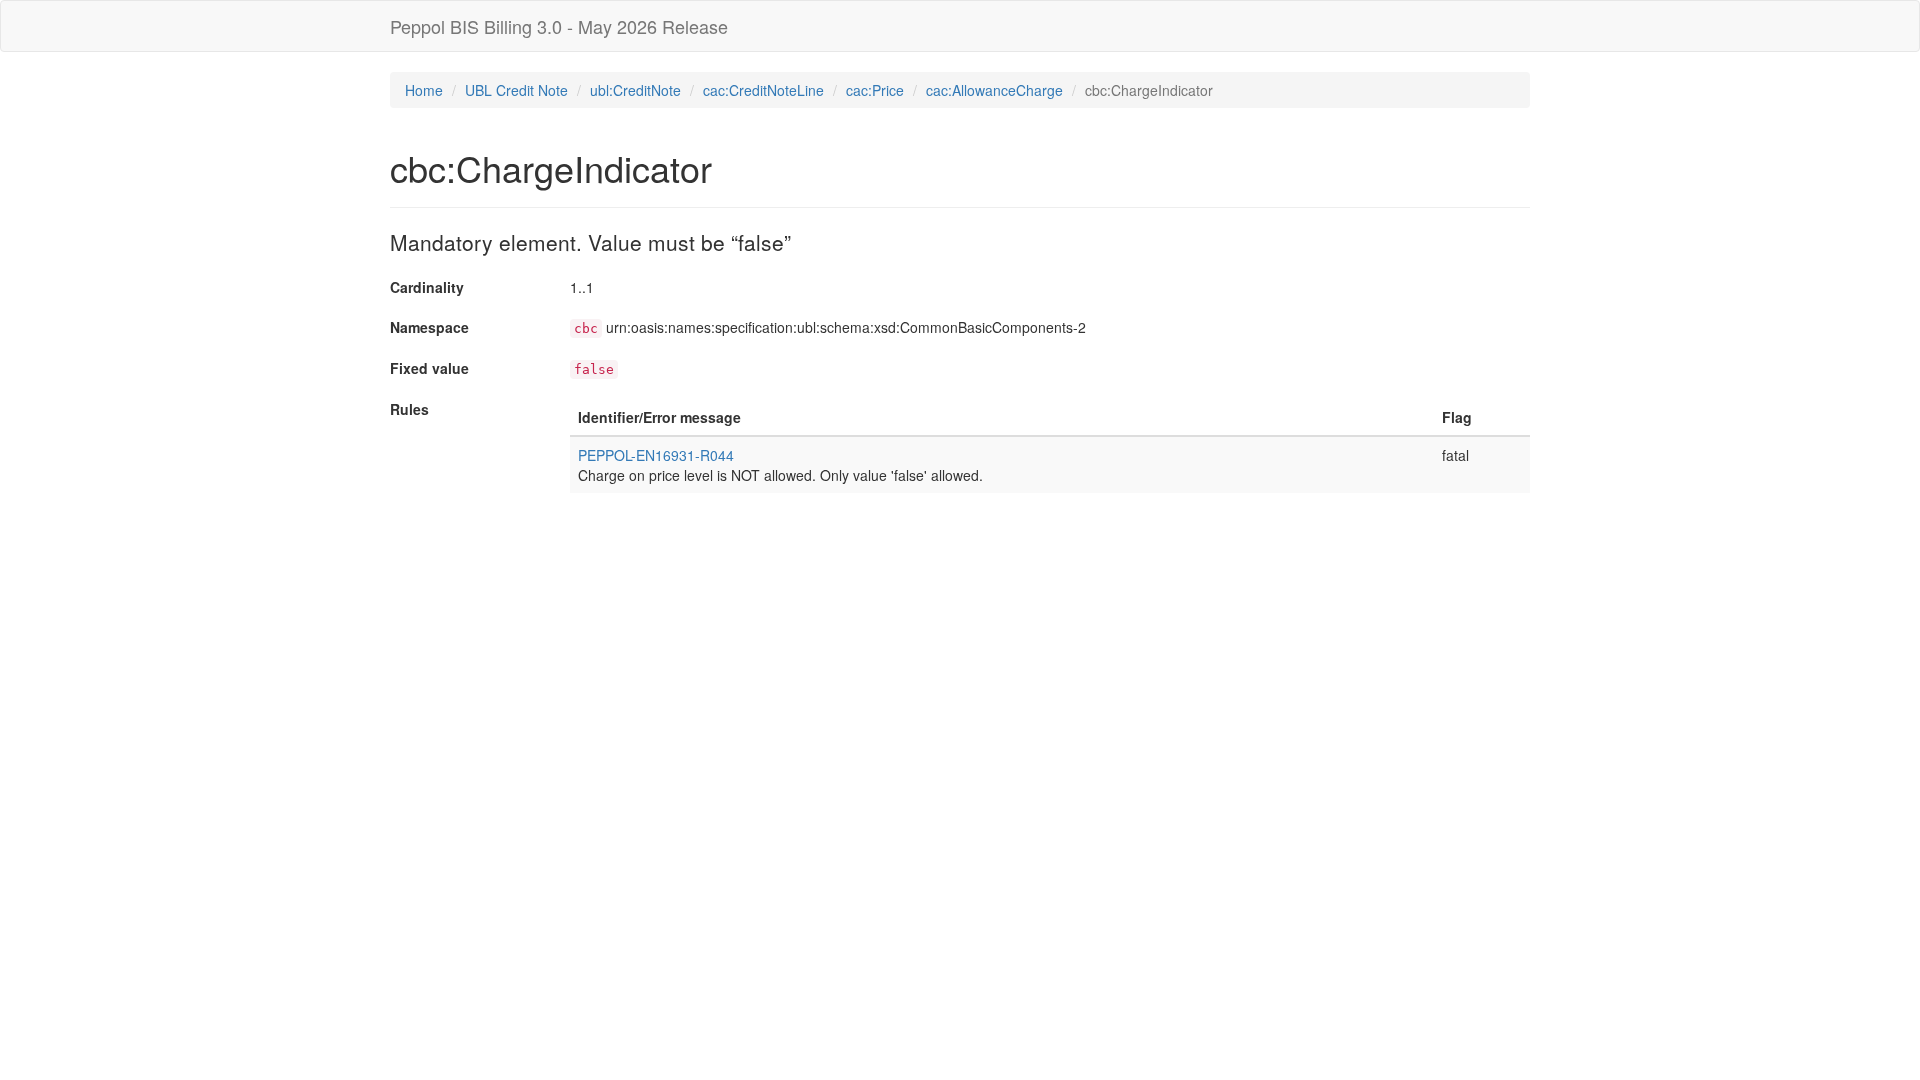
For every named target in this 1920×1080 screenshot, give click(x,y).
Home (424, 90)
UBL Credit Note (516, 90)
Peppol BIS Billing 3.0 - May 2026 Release (559, 26)
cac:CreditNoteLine (763, 90)
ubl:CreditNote (635, 90)
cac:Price (875, 90)
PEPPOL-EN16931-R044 (656, 455)
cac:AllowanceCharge (994, 90)
